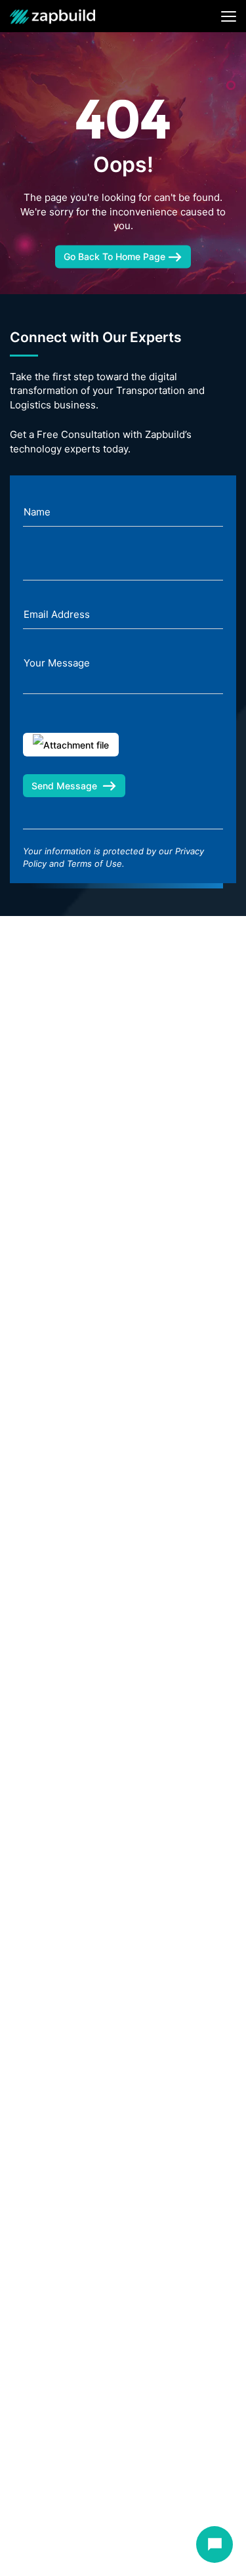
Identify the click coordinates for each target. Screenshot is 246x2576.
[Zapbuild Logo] (52, 16)
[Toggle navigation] (229, 16)
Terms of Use (94, 863)
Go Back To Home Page (116, 256)
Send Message (64, 786)
